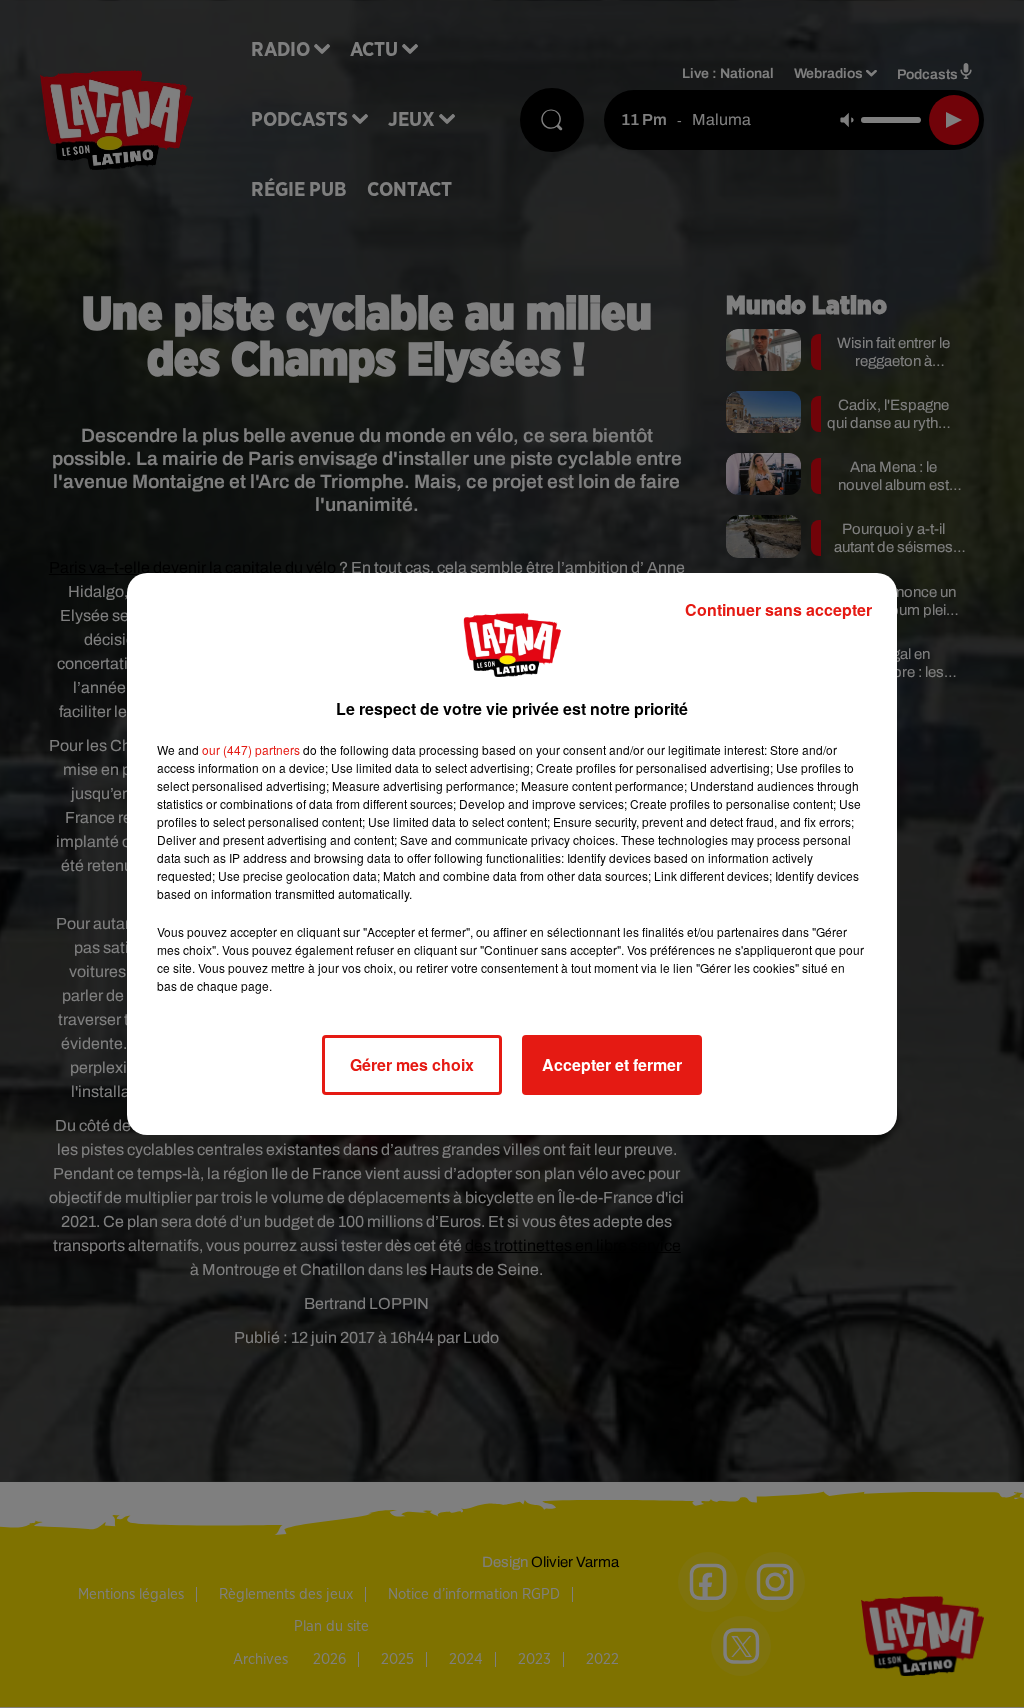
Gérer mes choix (412, 1064)
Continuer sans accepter (778, 609)
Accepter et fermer (612, 1064)
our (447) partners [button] (251, 749)
